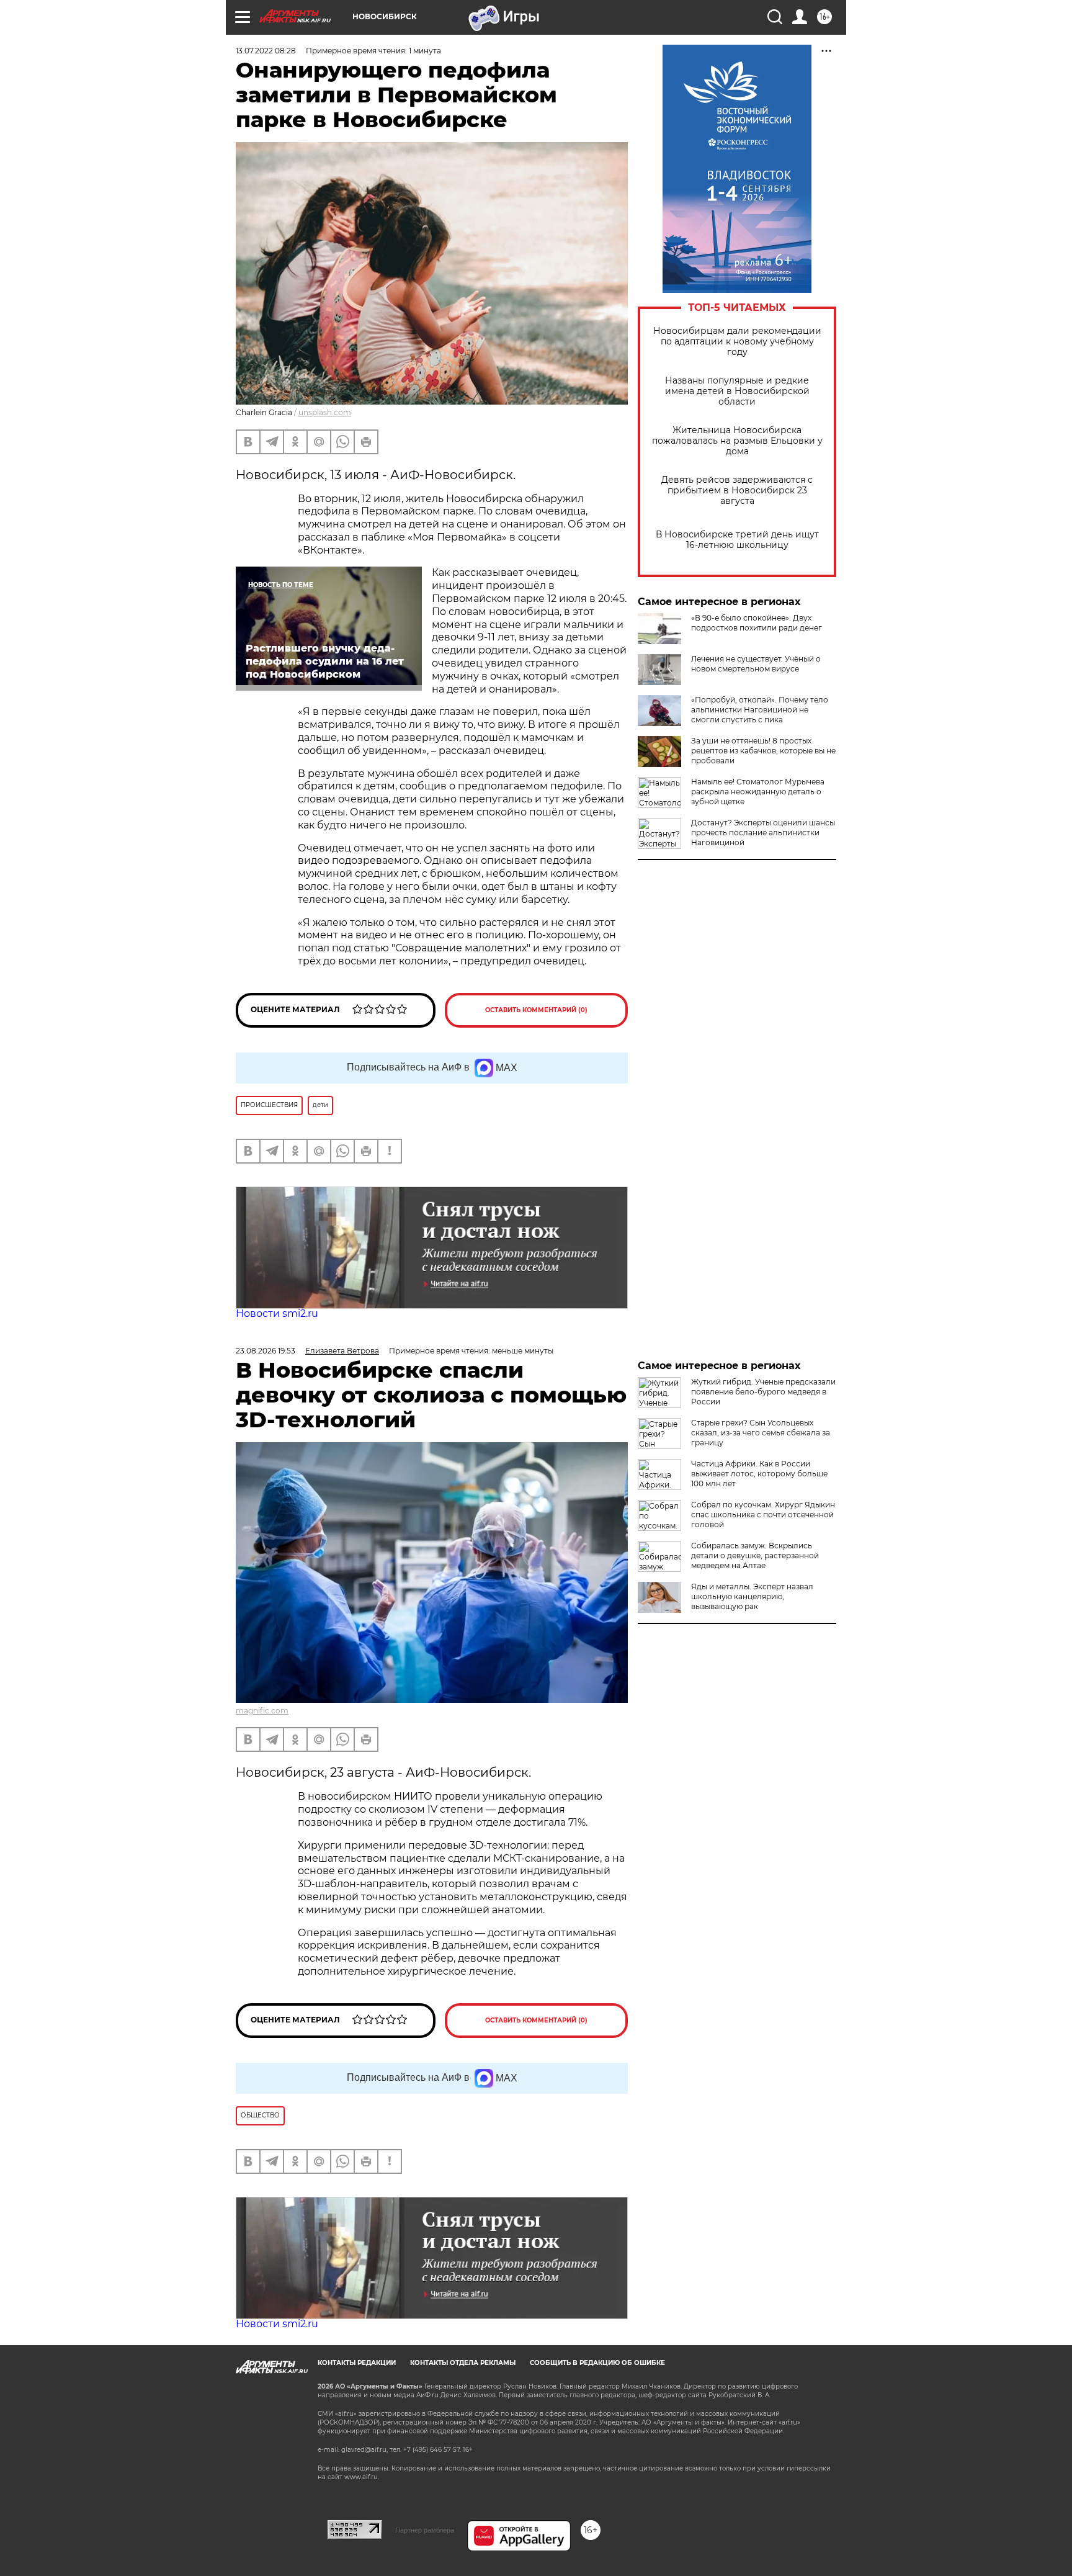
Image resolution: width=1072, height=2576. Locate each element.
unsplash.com (325, 412)
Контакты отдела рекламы (463, 2363)
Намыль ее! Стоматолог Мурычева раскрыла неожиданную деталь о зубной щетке (758, 792)
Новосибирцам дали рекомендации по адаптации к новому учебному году (737, 342)
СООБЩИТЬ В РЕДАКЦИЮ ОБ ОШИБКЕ (597, 2363)
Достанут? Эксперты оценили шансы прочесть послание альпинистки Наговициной (763, 832)
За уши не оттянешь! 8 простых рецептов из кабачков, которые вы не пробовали (763, 751)
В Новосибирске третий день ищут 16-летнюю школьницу (737, 540)
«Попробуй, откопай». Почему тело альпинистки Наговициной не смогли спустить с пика (760, 710)
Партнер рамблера (425, 2530)
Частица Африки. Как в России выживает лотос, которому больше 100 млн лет (759, 1474)
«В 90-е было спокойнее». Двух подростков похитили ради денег (757, 623)
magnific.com (262, 1711)
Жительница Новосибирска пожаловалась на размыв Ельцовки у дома (737, 441)
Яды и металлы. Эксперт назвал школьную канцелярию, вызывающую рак (752, 1596)
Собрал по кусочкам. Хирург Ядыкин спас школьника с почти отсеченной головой (763, 1515)
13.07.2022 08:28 (266, 51)
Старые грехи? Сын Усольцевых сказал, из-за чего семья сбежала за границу (761, 1433)
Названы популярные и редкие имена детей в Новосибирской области (737, 391)
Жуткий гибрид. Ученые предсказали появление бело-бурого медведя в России (763, 1392)
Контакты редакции (357, 2363)
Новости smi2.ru (277, 1313)
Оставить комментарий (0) (536, 1010)
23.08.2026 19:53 (266, 1351)
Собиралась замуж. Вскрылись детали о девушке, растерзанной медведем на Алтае (755, 1555)
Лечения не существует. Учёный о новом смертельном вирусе (756, 664)
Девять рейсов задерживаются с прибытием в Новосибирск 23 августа (737, 491)
